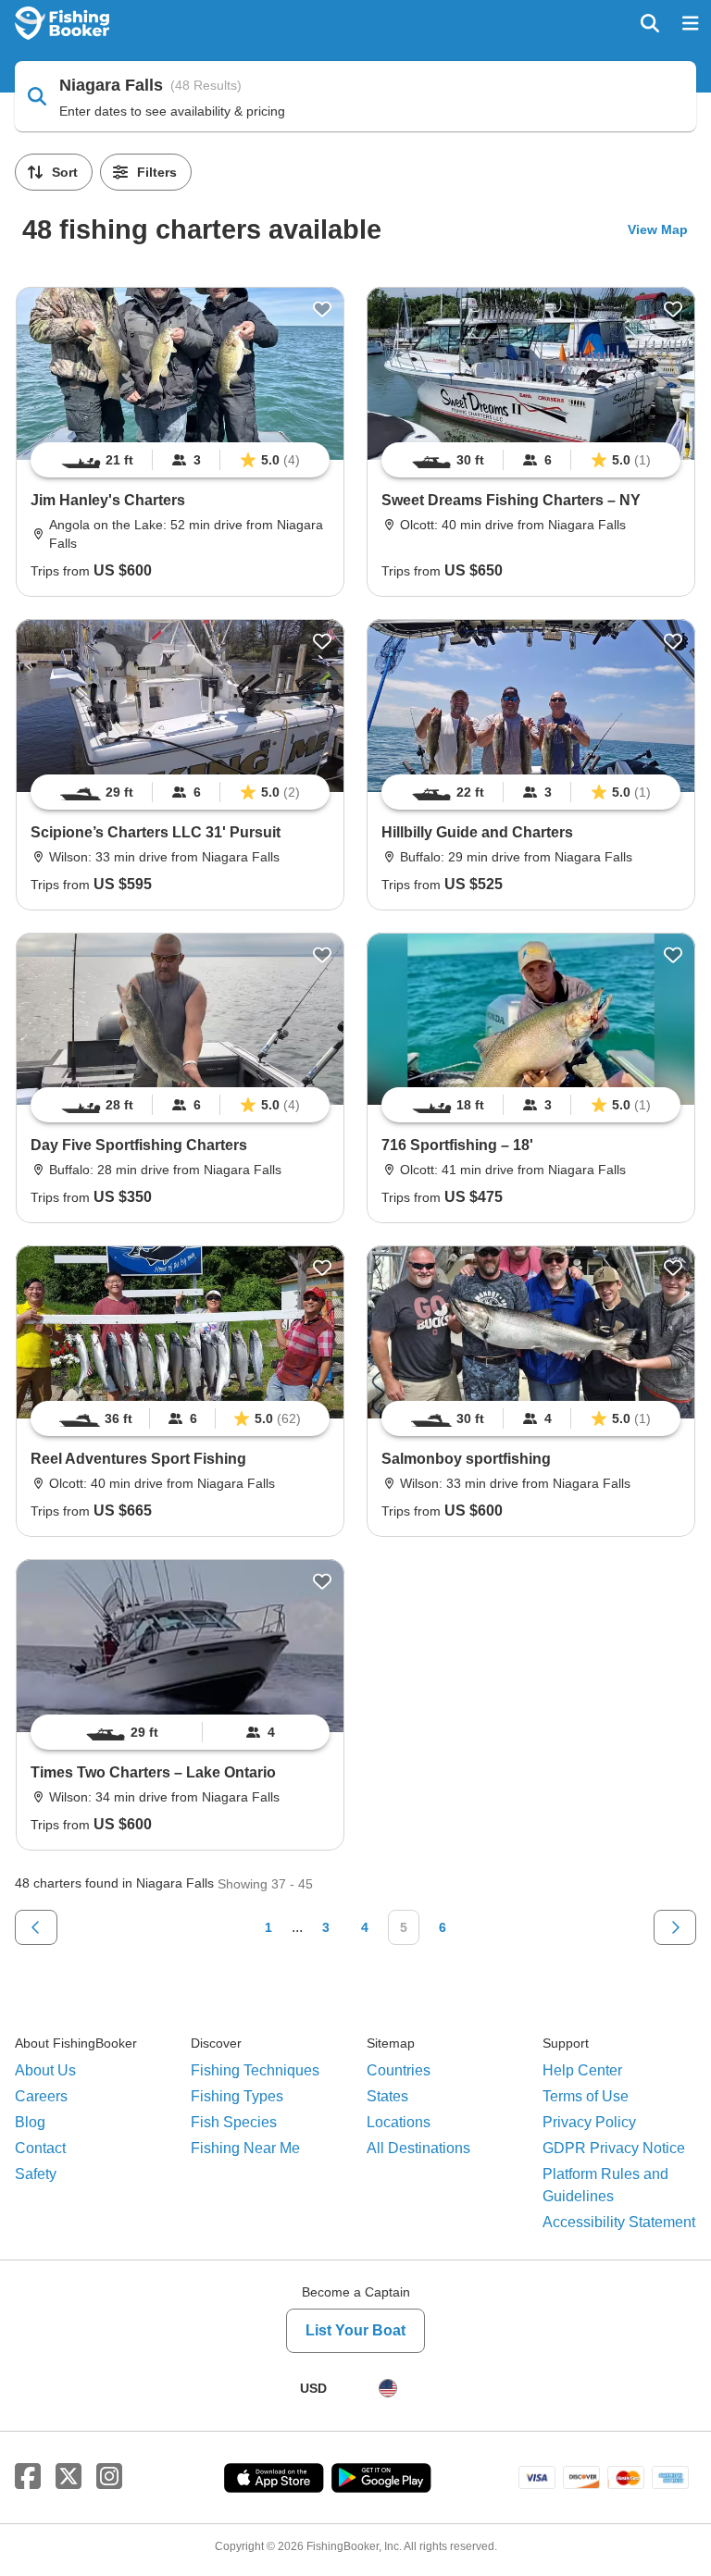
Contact (40, 2148)
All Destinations (418, 2148)
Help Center (582, 2070)
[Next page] (675, 1927)
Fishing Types (237, 2096)
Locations (399, 2122)
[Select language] (388, 2388)
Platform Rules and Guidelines (605, 2185)
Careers (41, 2096)
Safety (36, 2174)
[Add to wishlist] (322, 309)
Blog (30, 2122)
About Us (45, 2070)
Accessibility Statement (619, 2222)
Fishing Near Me (245, 2148)
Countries (399, 2070)
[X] (69, 2477)
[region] (180, 460)
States (387, 2096)
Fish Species (234, 2122)
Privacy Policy (589, 2122)
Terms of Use (586, 2096)
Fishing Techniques (255, 2070)
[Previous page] (36, 1927)
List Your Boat (355, 2330)
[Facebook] (28, 2477)
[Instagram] (109, 2477)
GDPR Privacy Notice (614, 2148)
